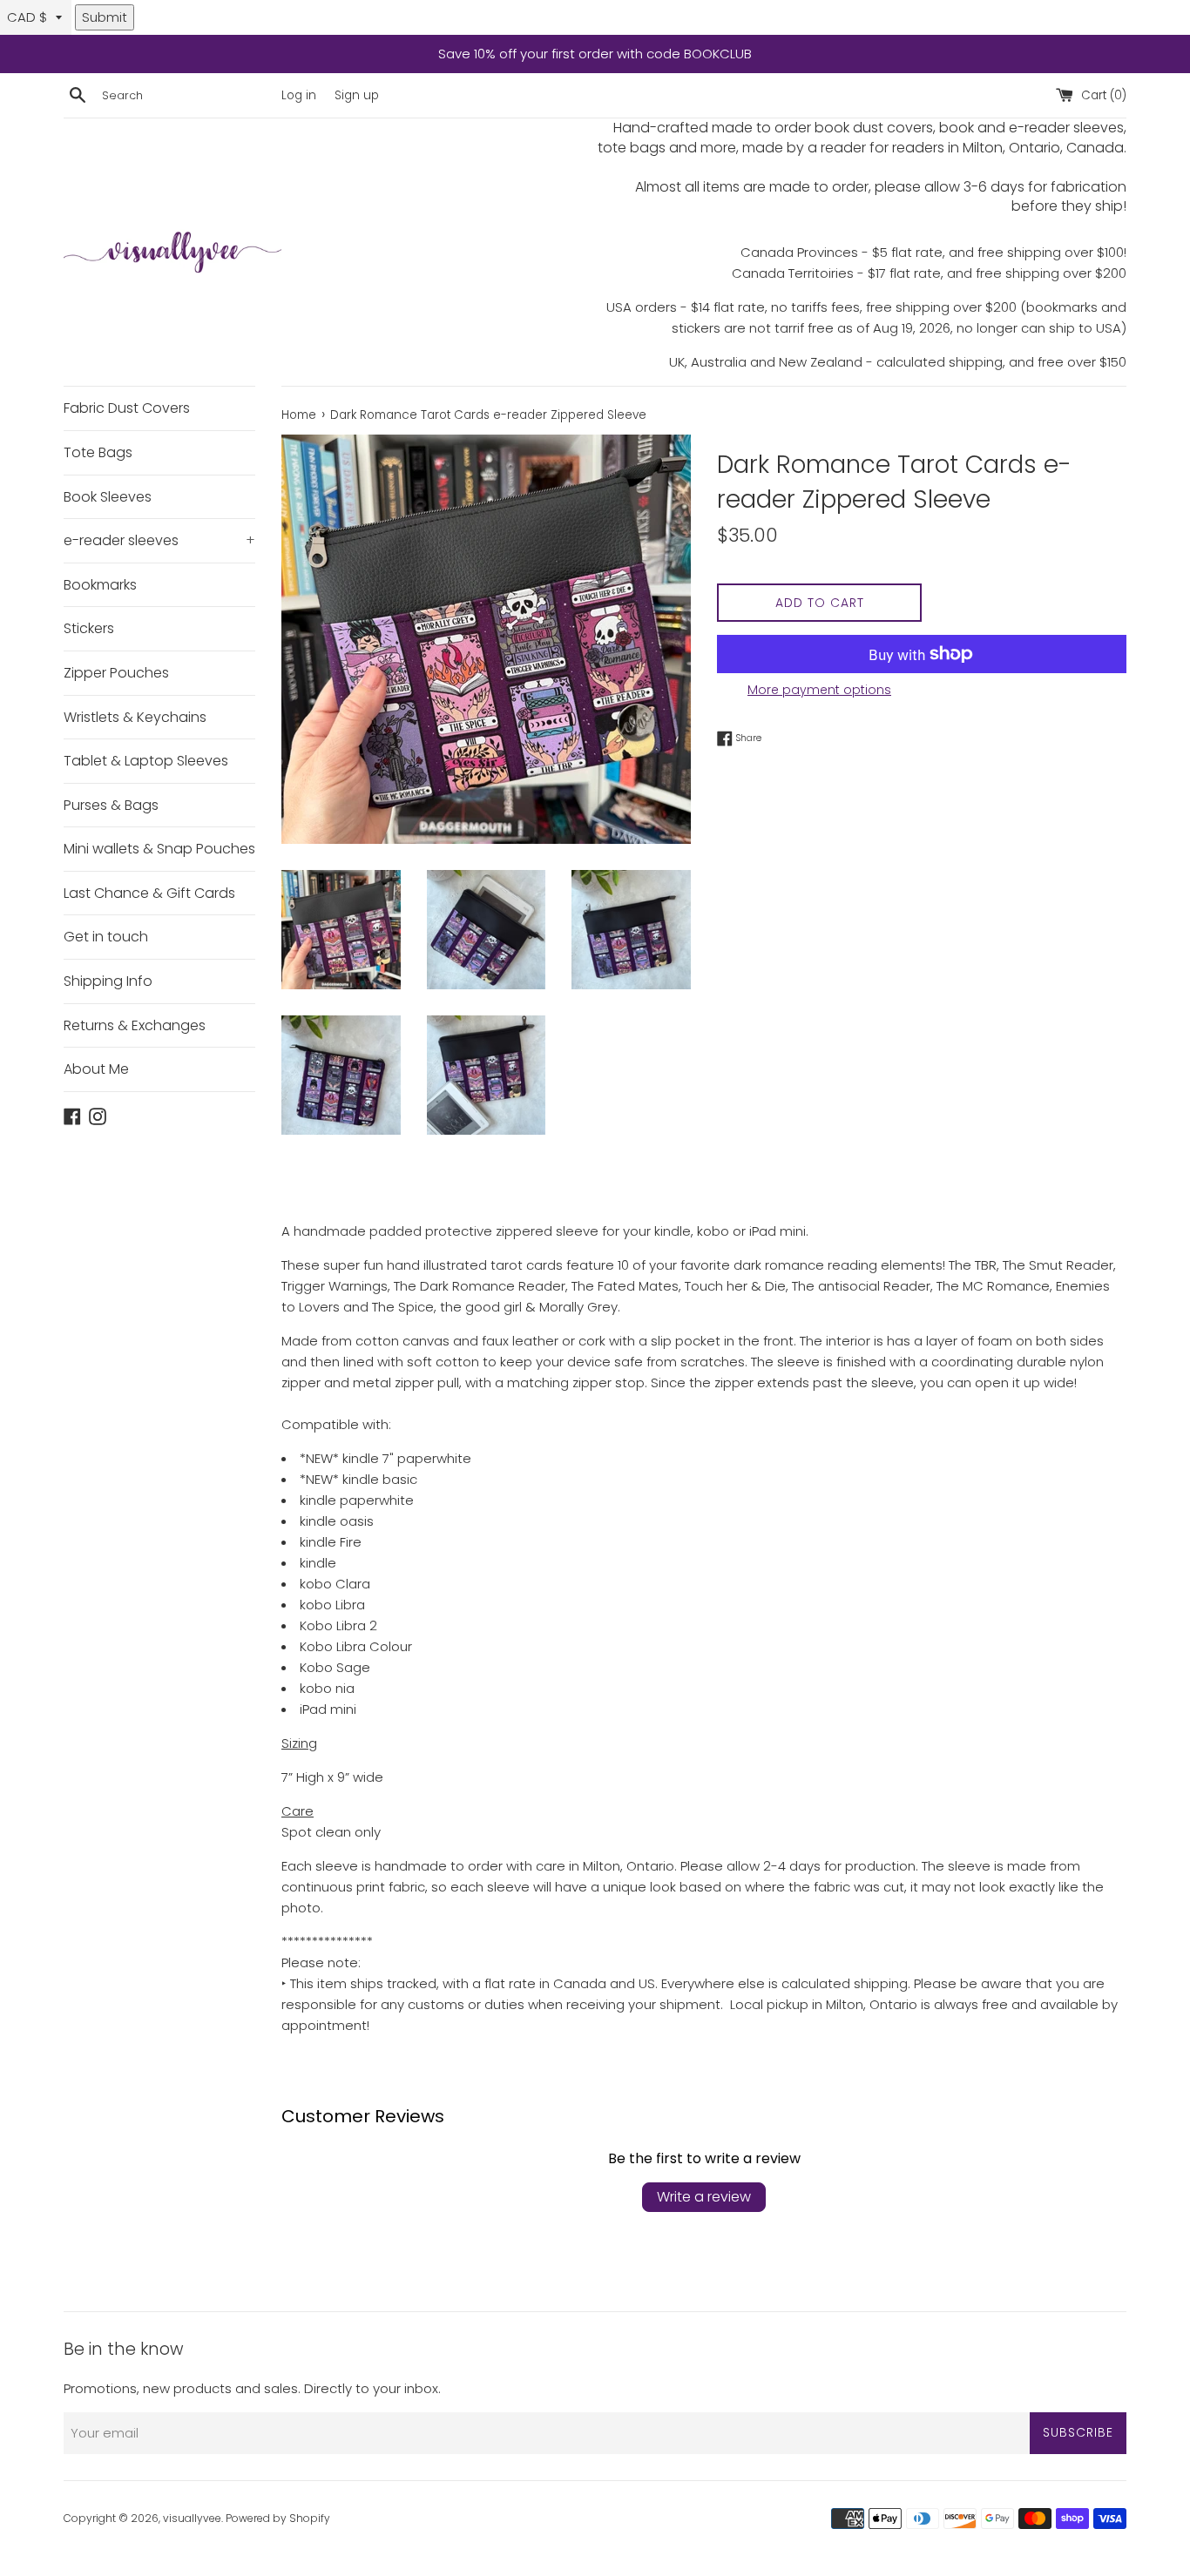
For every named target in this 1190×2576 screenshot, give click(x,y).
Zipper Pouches (116, 673)
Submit (105, 17)
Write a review (704, 2197)
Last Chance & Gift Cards (149, 893)
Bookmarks (100, 585)
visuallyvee (192, 2518)
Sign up (357, 95)
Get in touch (106, 937)
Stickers (89, 628)
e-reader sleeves (159, 540)
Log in (299, 95)
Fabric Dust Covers (127, 408)
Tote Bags (98, 452)
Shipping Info (108, 981)
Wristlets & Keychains (135, 717)
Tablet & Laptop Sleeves (146, 761)
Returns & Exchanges (135, 1025)
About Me (96, 1069)
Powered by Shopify (278, 2518)
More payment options (819, 690)
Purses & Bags (111, 805)
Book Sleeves (108, 497)
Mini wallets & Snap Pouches (159, 849)
